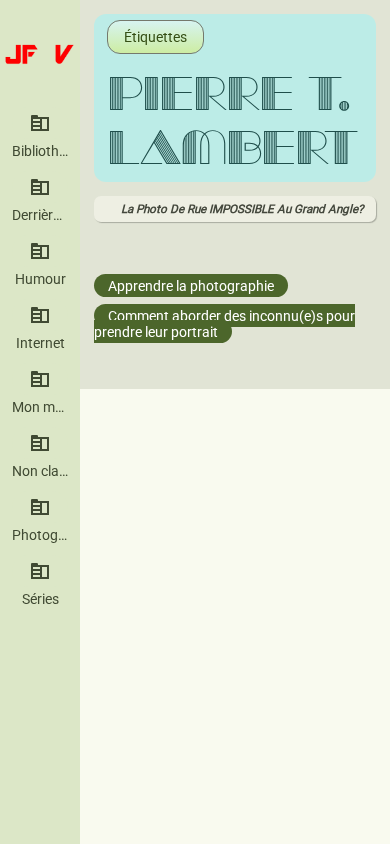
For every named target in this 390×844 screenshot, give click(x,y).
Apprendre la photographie (191, 286)
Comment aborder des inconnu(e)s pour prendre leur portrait (224, 324)
